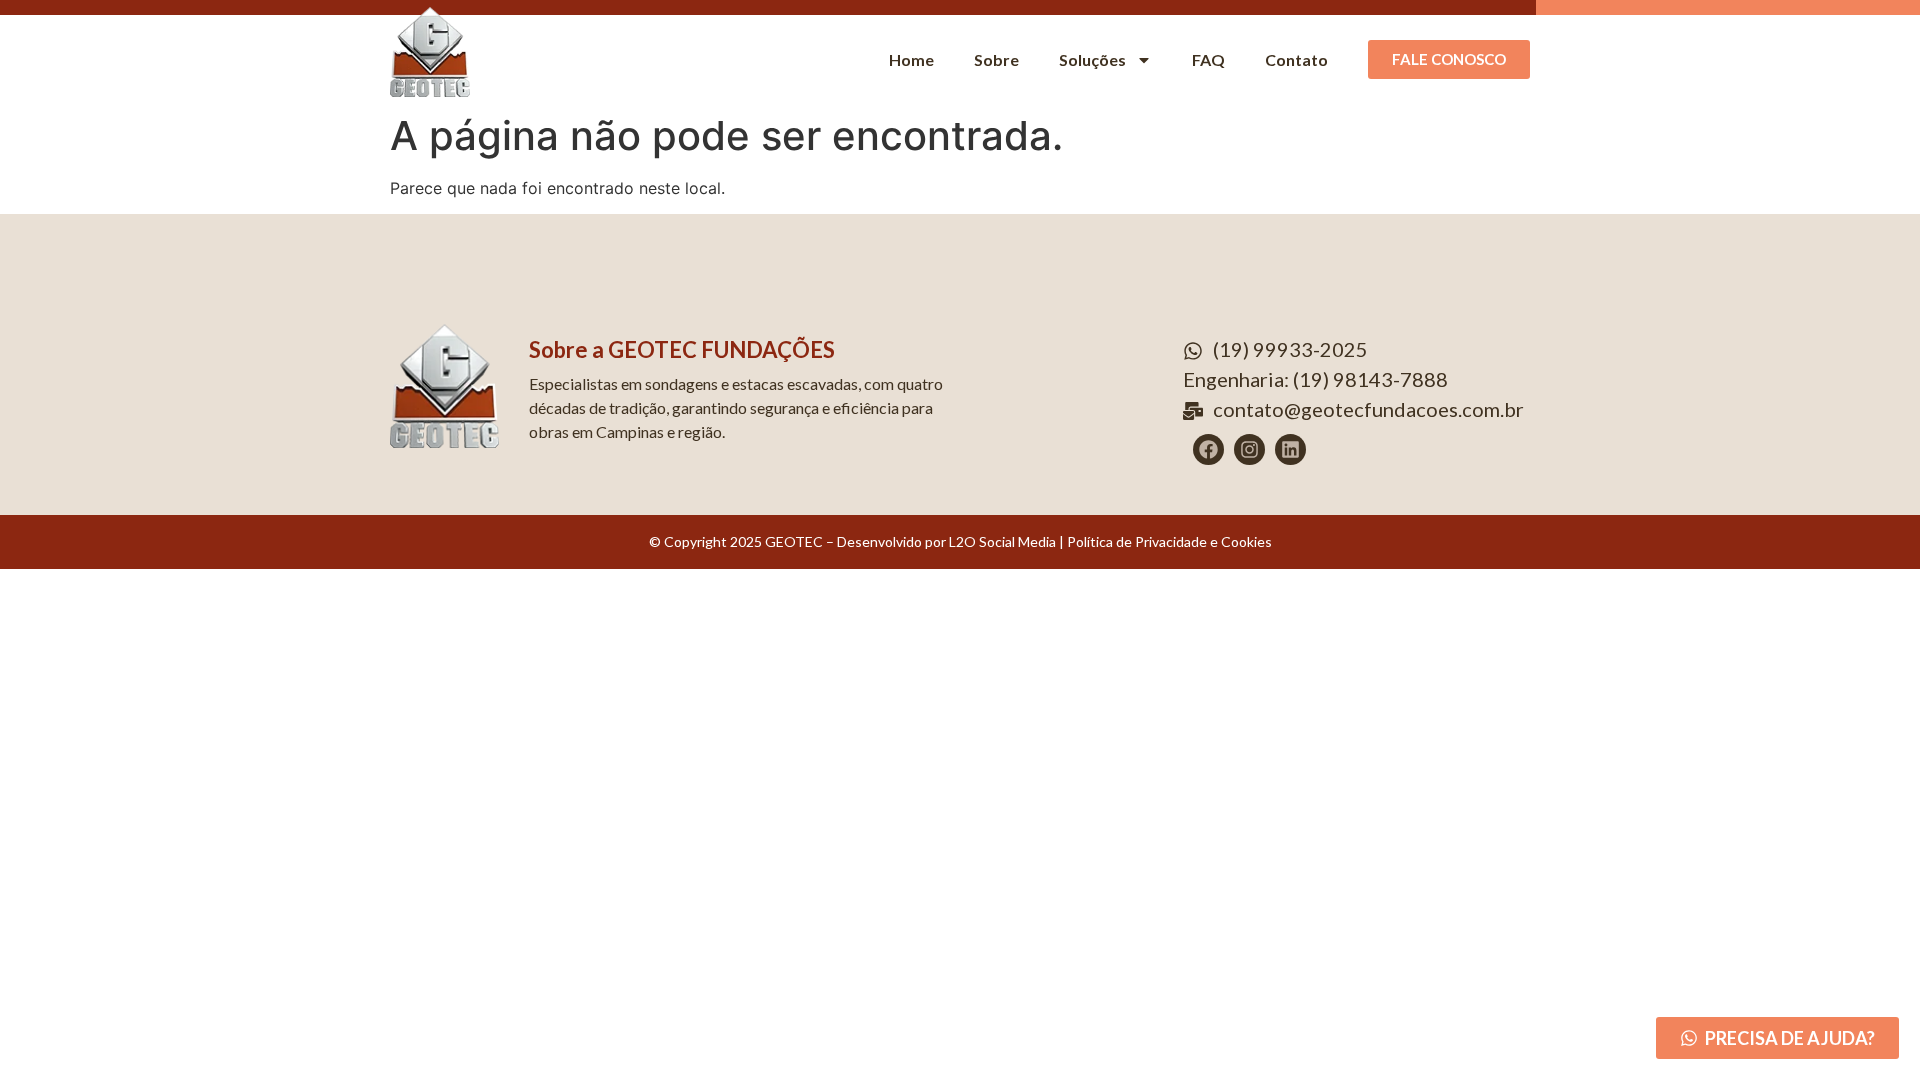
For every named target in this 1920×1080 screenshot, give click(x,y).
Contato (1296, 59)
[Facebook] (1208, 449)
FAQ (1208, 59)
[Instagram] (1249, 449)
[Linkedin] (1290, 449)
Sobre (996, 59)
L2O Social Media (1001, 541)
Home (911, 59)
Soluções (1092, 59)
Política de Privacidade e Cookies (1169, 541)
